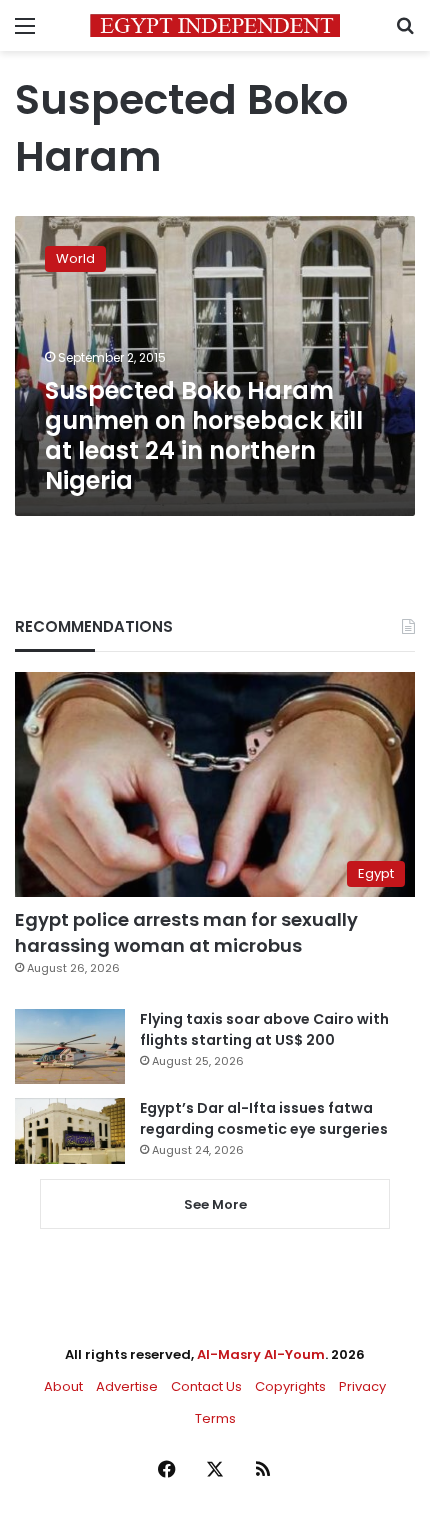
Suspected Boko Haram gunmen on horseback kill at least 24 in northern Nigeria (204, 435)
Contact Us (206, 1386)
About (63, 1386)
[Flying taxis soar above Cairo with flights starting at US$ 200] (70, 1046)
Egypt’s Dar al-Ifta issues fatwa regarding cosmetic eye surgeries (264, 1118)
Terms (215, 1418)
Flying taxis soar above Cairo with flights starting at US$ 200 (264, 1029)
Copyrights (290, 1386)
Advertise (127, 1386)
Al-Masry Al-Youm (261, 1354)
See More (215, 1204)
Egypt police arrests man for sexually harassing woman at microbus (186, 932)
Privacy (362, 1386)
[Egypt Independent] (215, 25)
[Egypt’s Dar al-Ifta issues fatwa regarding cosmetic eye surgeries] (70, 1131)
